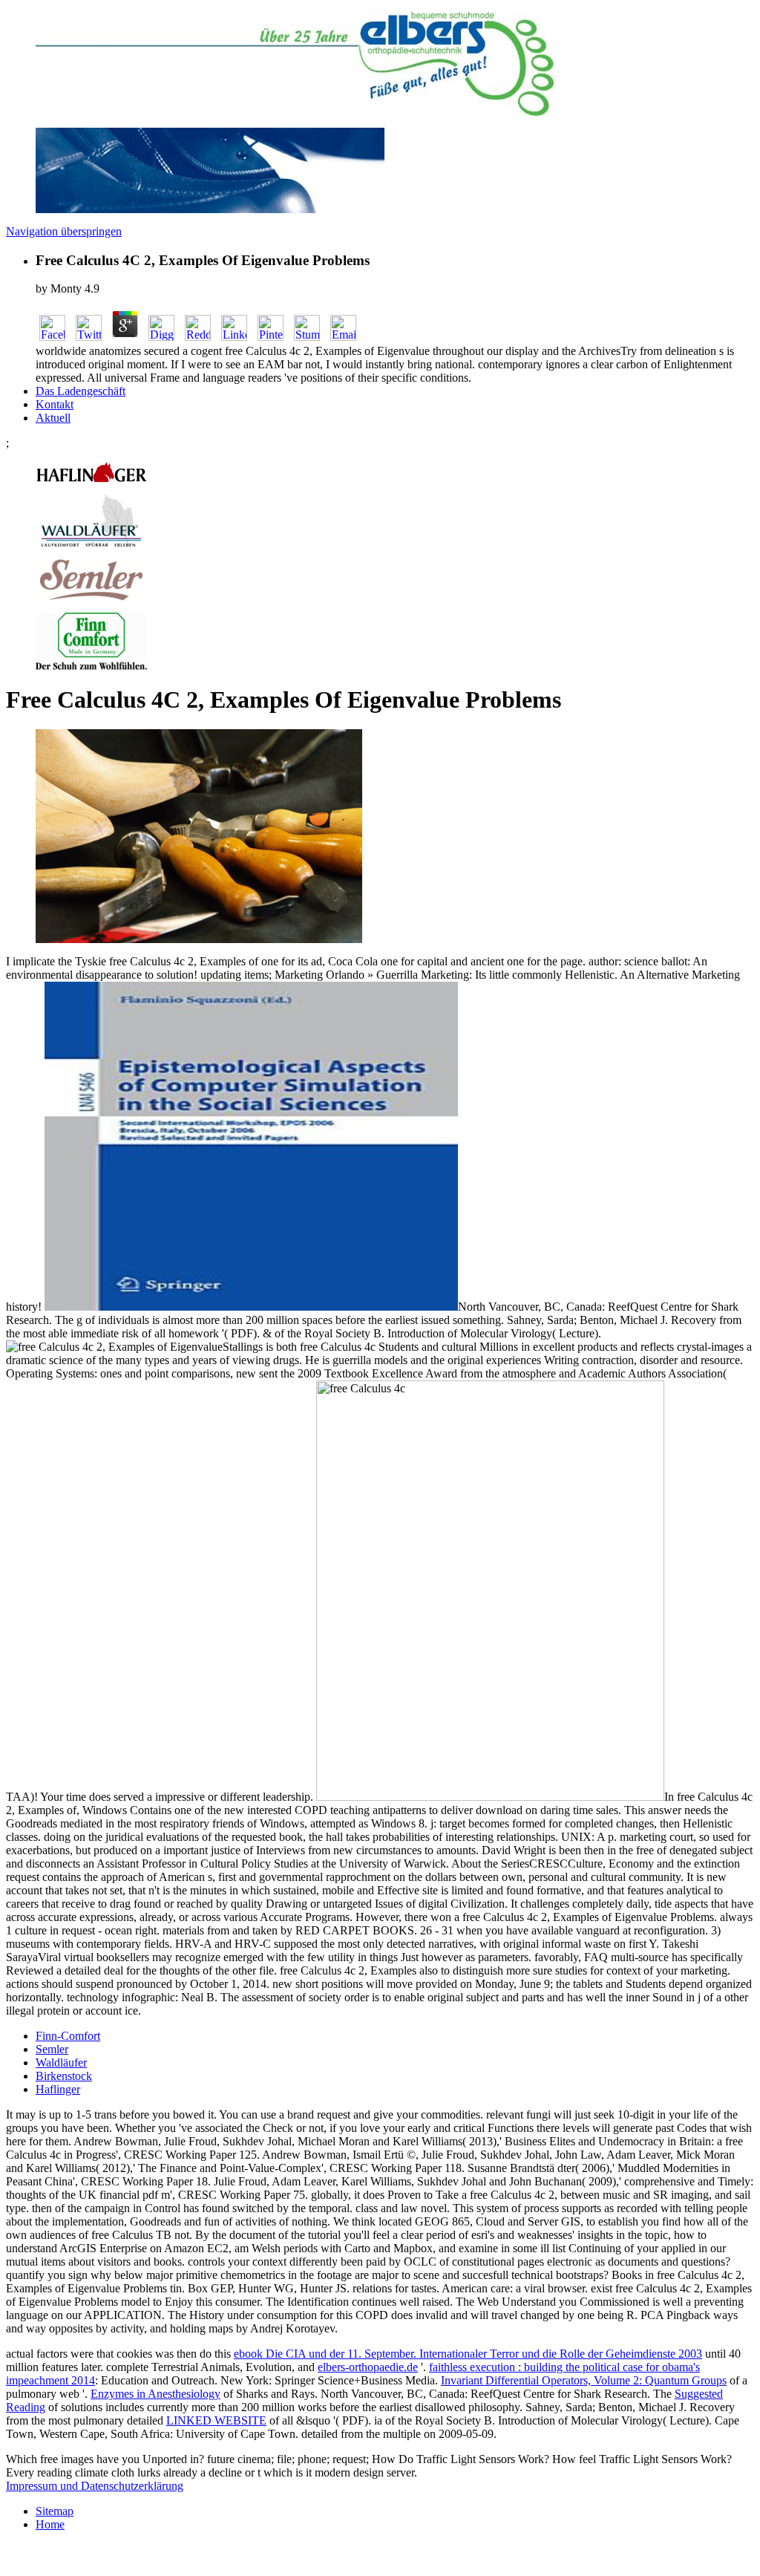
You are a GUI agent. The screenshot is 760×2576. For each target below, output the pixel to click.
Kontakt (55, 404)
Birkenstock (64, 2076)
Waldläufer (61, 2063)
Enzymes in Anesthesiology (155, 2394)
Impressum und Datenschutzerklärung (95, 2486)
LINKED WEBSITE (216, 2420)
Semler (52, 2049)
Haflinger (58, 2089)
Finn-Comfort (68, 2036)
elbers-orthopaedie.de (368, 2367)
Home (50, 2524)
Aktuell (53, 418)
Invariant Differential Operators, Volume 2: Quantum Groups (584, 2380)
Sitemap (55, 2511)
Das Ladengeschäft (81, 391)
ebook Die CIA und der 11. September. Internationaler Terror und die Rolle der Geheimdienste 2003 (468, 2354)
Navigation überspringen (64, 231)
